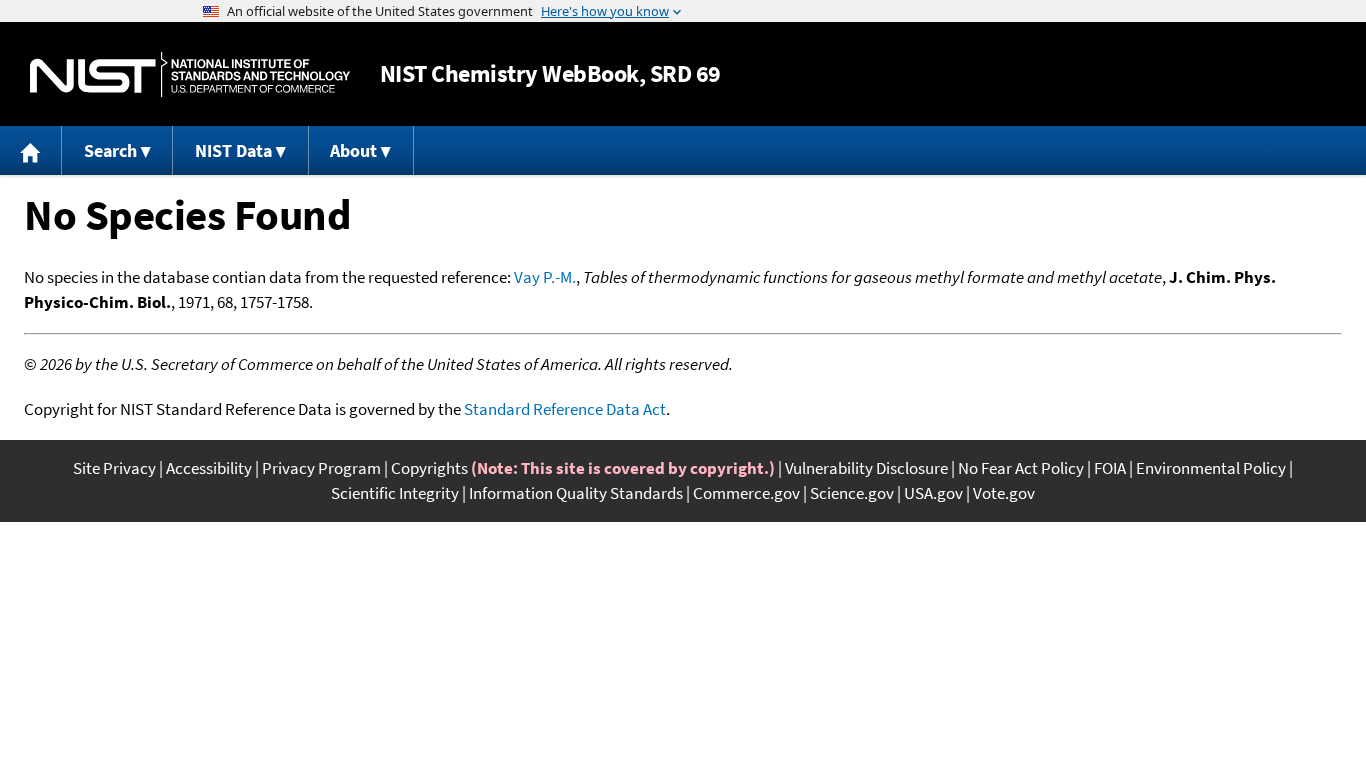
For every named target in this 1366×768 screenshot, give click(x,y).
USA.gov (933, 493)
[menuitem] (31, 150)
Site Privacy (114, 468)
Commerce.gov (746, 493)
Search (110, 150)
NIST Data (233, 150)
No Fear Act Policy (1021, 468)
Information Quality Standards (576, 493)
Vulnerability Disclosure (866, 468)
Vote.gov (1004, 493)
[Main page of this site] (31, 150)
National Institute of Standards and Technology (190, 74)
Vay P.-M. (545, 277)
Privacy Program (321, 468)
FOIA (1110, 468)
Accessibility (209, 468)
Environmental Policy (1211, 468)
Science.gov (852, 493)
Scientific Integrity (395, 493)
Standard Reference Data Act (565, 409)
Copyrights (429, 468)
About (353, 150)
